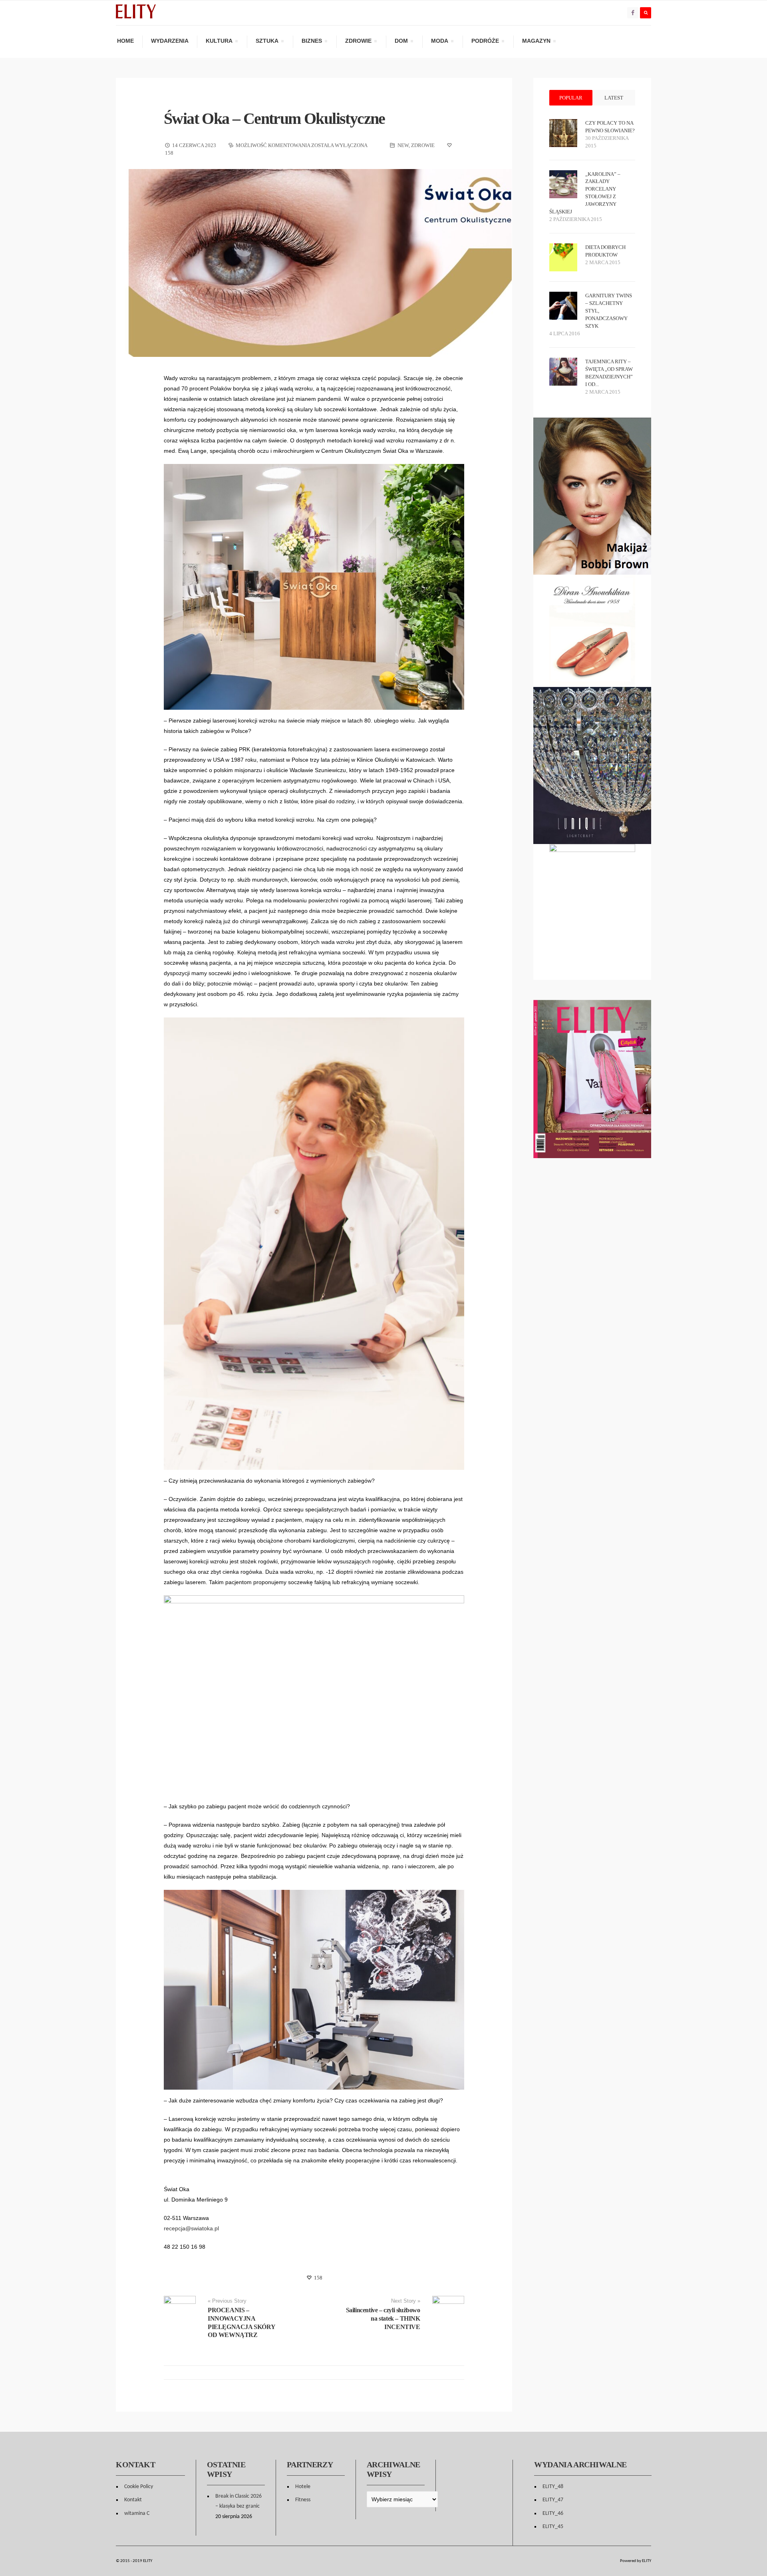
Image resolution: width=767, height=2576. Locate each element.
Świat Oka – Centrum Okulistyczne (274, 118)
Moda (439, 42)
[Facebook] (633, 13)
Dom (401, 42)
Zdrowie (358, 42)
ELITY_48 (553, 2487)
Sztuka (267, 42)
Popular (571, 98)
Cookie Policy (139, 2487)
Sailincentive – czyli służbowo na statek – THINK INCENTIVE (383, 2318)
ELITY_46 (553, 2513)
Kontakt (133, 2500)
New (403, 145)
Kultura (219, 42)
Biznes (312, 42)
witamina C (137, 2513)
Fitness (303, 2500)
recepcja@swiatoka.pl (191, 2228)
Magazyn (536, 42)
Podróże (485, 42)
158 (318, 2278)
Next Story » (406, 2301)
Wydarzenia (170, 41)
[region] (592, 631)
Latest (614, 98)
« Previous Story (227, 2301)
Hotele (303, 2487)
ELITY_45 (553, 2527)
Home (125, 41)
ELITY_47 (553, 2500)
